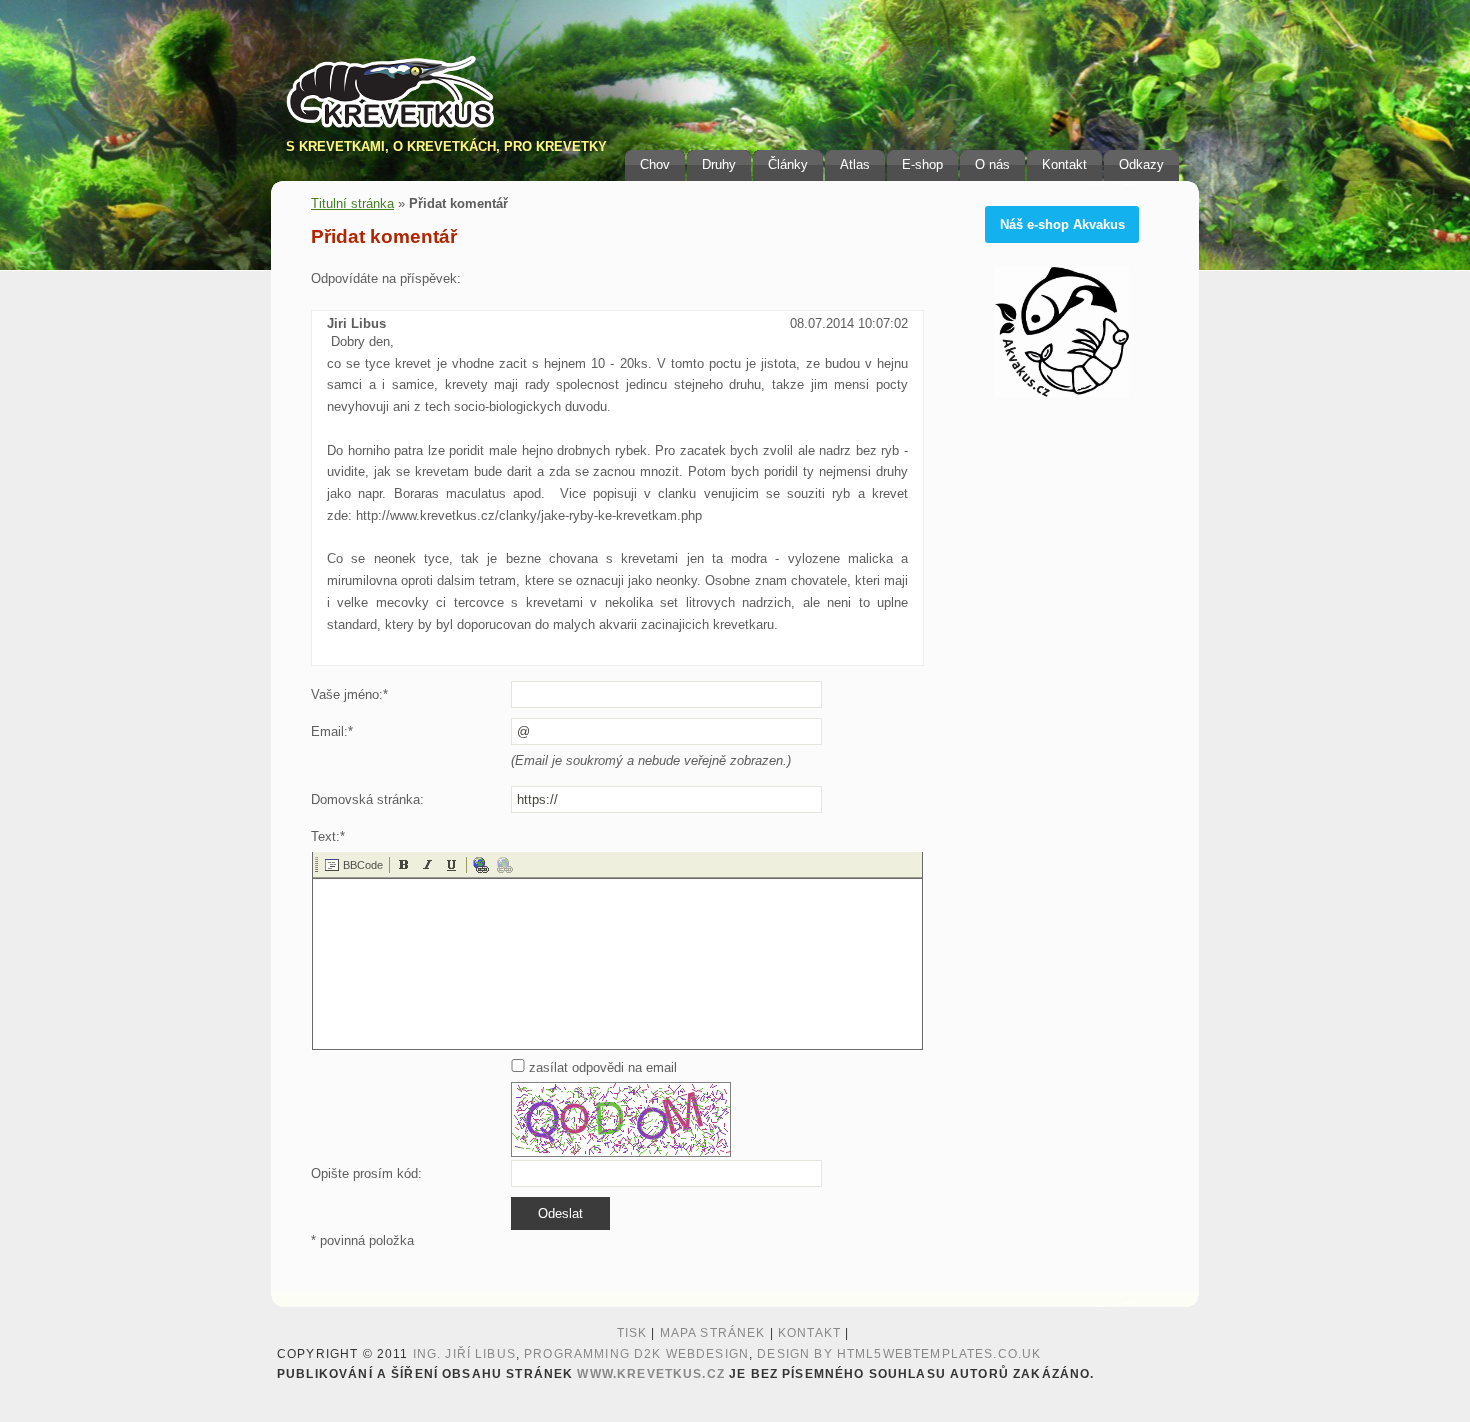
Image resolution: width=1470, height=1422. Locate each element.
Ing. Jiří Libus (464, 1354)
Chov (655, 164)
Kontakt (1064, 164)
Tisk (632, 1333)
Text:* (328, 836)
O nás (992, 164)
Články (788, 164)
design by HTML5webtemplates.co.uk (899, 1354)
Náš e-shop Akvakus (1062, 224)
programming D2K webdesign (636, 1354)
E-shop (922, 164)
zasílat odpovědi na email (601, 1067)
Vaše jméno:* (349, 694)
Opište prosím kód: (366, 1173)
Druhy (719, 164)
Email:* (332, 731)
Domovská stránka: (367, 799)
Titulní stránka (352, 203)
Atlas (855, 164)
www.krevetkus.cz (650, 1374)
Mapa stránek (713, 1333)
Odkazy (1141, 164)
